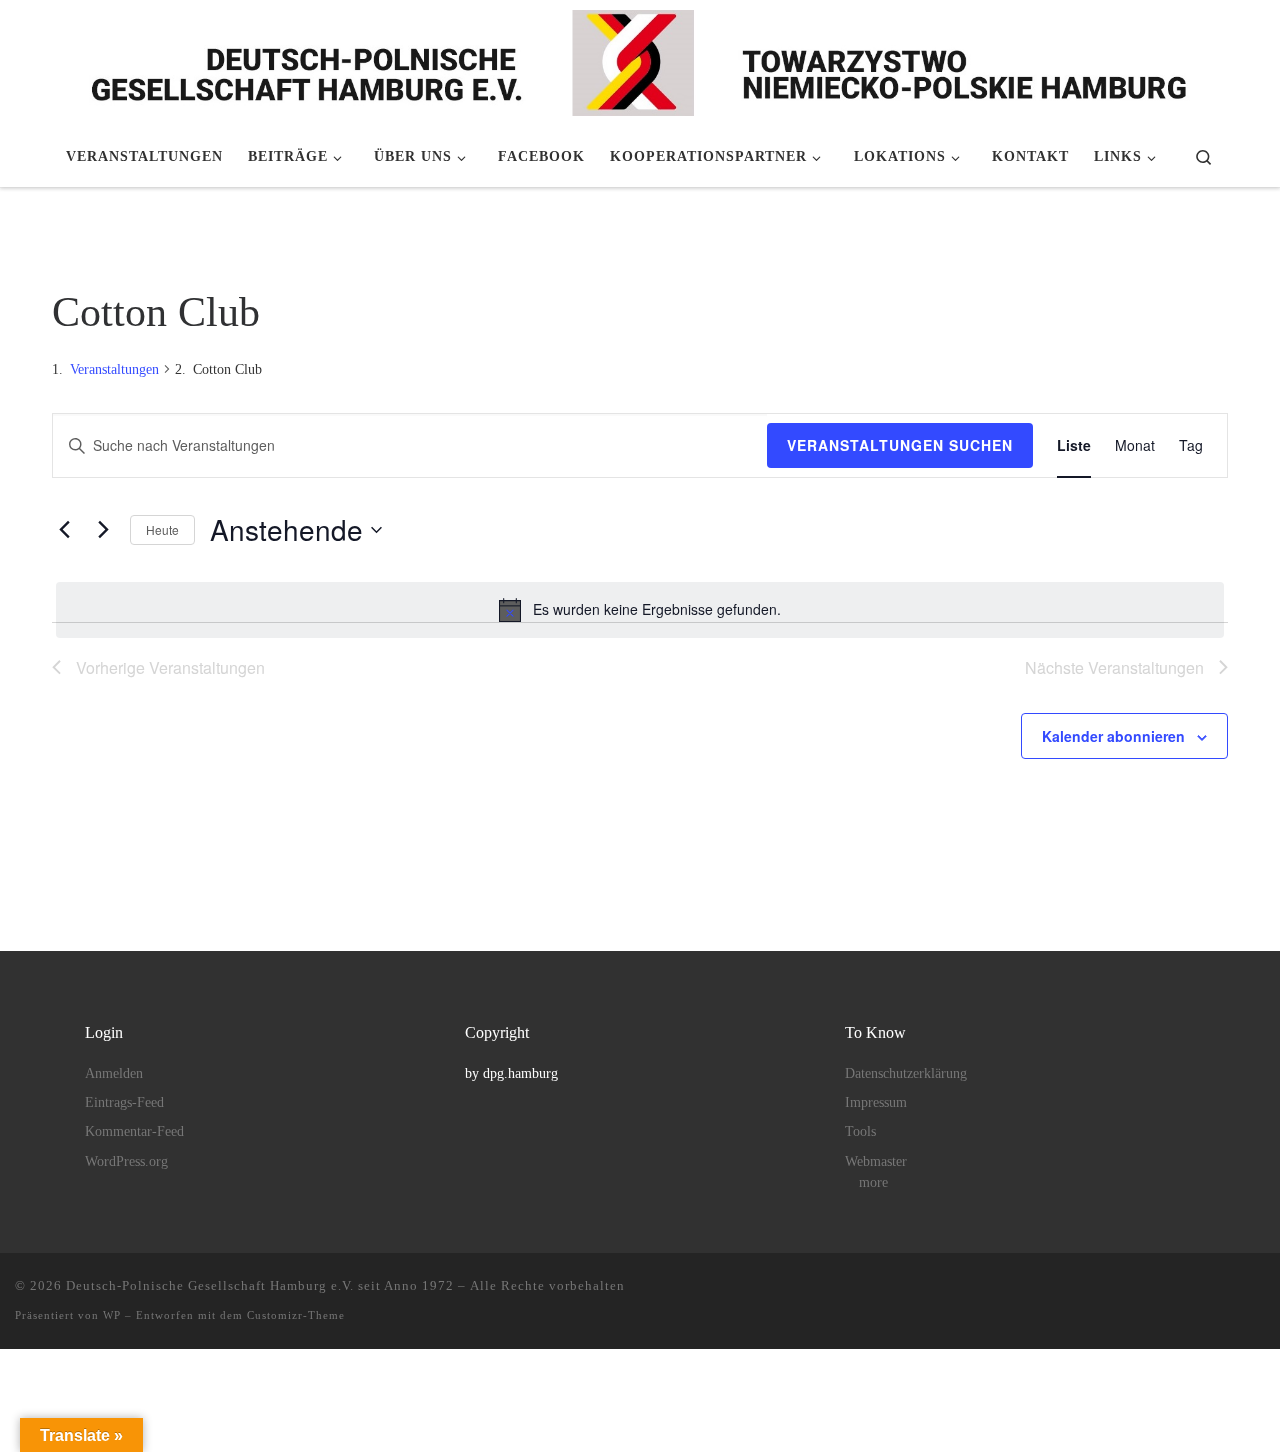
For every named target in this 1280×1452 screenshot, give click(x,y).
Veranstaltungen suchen (900, 445)
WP (112, 1315)
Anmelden (114, 1073)
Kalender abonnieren (1113, 736)
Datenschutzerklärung (906, 1073)
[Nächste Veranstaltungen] (103, 530)
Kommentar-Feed (134, 1131)
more (873, 1182)
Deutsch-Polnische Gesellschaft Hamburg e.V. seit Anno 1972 (260, 1285)
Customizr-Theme (296, 1315)
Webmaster (876, 1161)
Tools (860, 1131)
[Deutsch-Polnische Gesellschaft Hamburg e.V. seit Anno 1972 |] (640, 59)
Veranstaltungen (114, 369)
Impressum (876, 1102)
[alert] (640, 610)
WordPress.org (126, 1161)
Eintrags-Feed (124, 1102)
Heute (162, 529)
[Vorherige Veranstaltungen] (64, 530)
